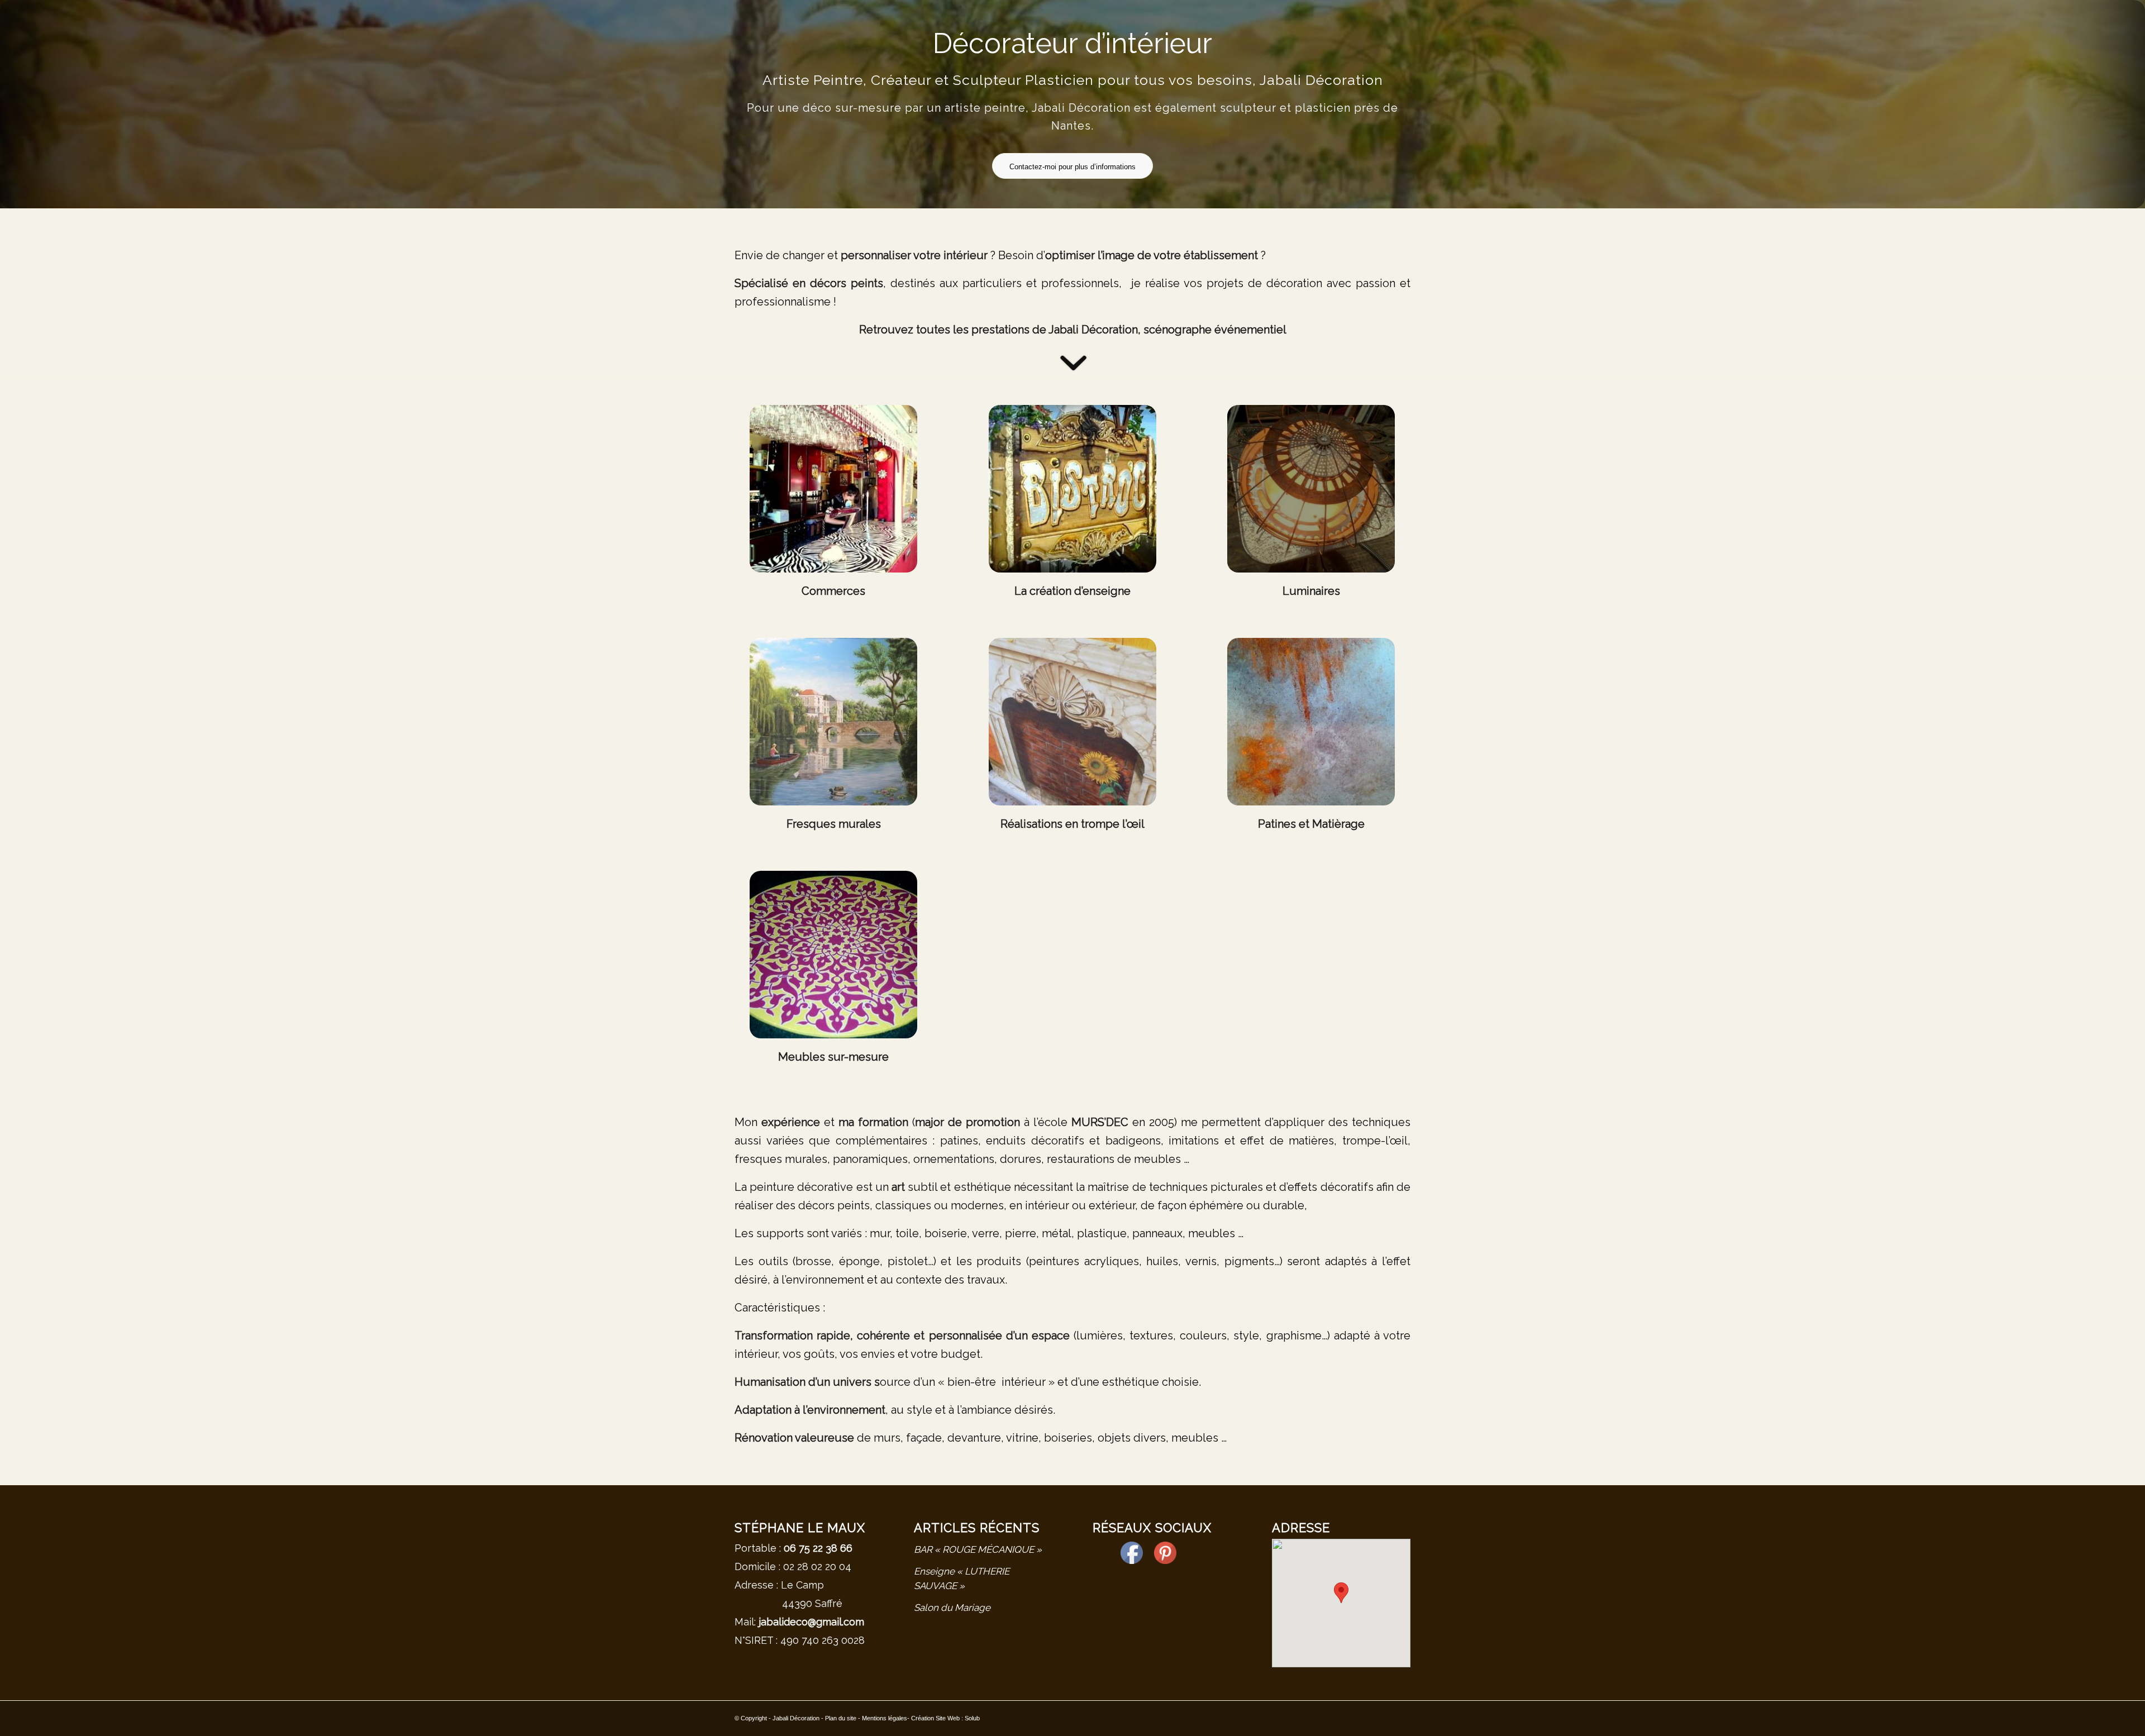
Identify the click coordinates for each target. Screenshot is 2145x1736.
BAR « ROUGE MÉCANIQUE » (978, 1549)
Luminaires (1311, 591)
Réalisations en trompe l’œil (1072, 824)
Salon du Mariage (952, 1608)
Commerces (833, 591)
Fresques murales (834, 824)
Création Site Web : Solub (945, 1718)
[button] (1341, 1593)
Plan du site (841, 1718)
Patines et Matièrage (1311, 824)
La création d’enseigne (1072, 591)
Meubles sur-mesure (833, 1057)
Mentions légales (885, 1718)
